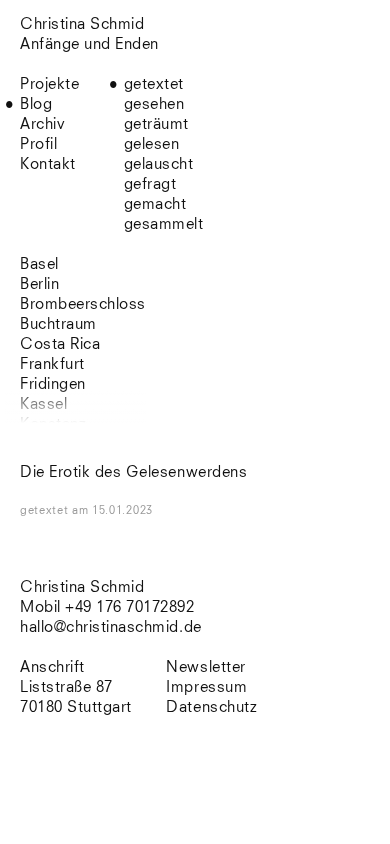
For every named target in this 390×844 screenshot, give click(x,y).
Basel (39, 264)
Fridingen (53, 384)
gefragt (150, 184)
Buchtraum (58, 324)
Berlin (39, 284)
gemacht (155, 204)
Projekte (49, 84)
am (112, 510)
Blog (36, 104)
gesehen (154, 104)
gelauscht (159, 164)
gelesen (152, 144)
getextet (154, 84)
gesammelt (164, 224)
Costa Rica (60, 344)
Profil (38, 144)
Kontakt (48, 164)
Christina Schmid (82, 587)
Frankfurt (52, 364)
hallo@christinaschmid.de (111, 627)
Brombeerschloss (83, 304)
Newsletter (205, 667)
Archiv (42, 124)
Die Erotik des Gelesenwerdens (133, 472)
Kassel (43, 404)
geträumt (156, 124)
